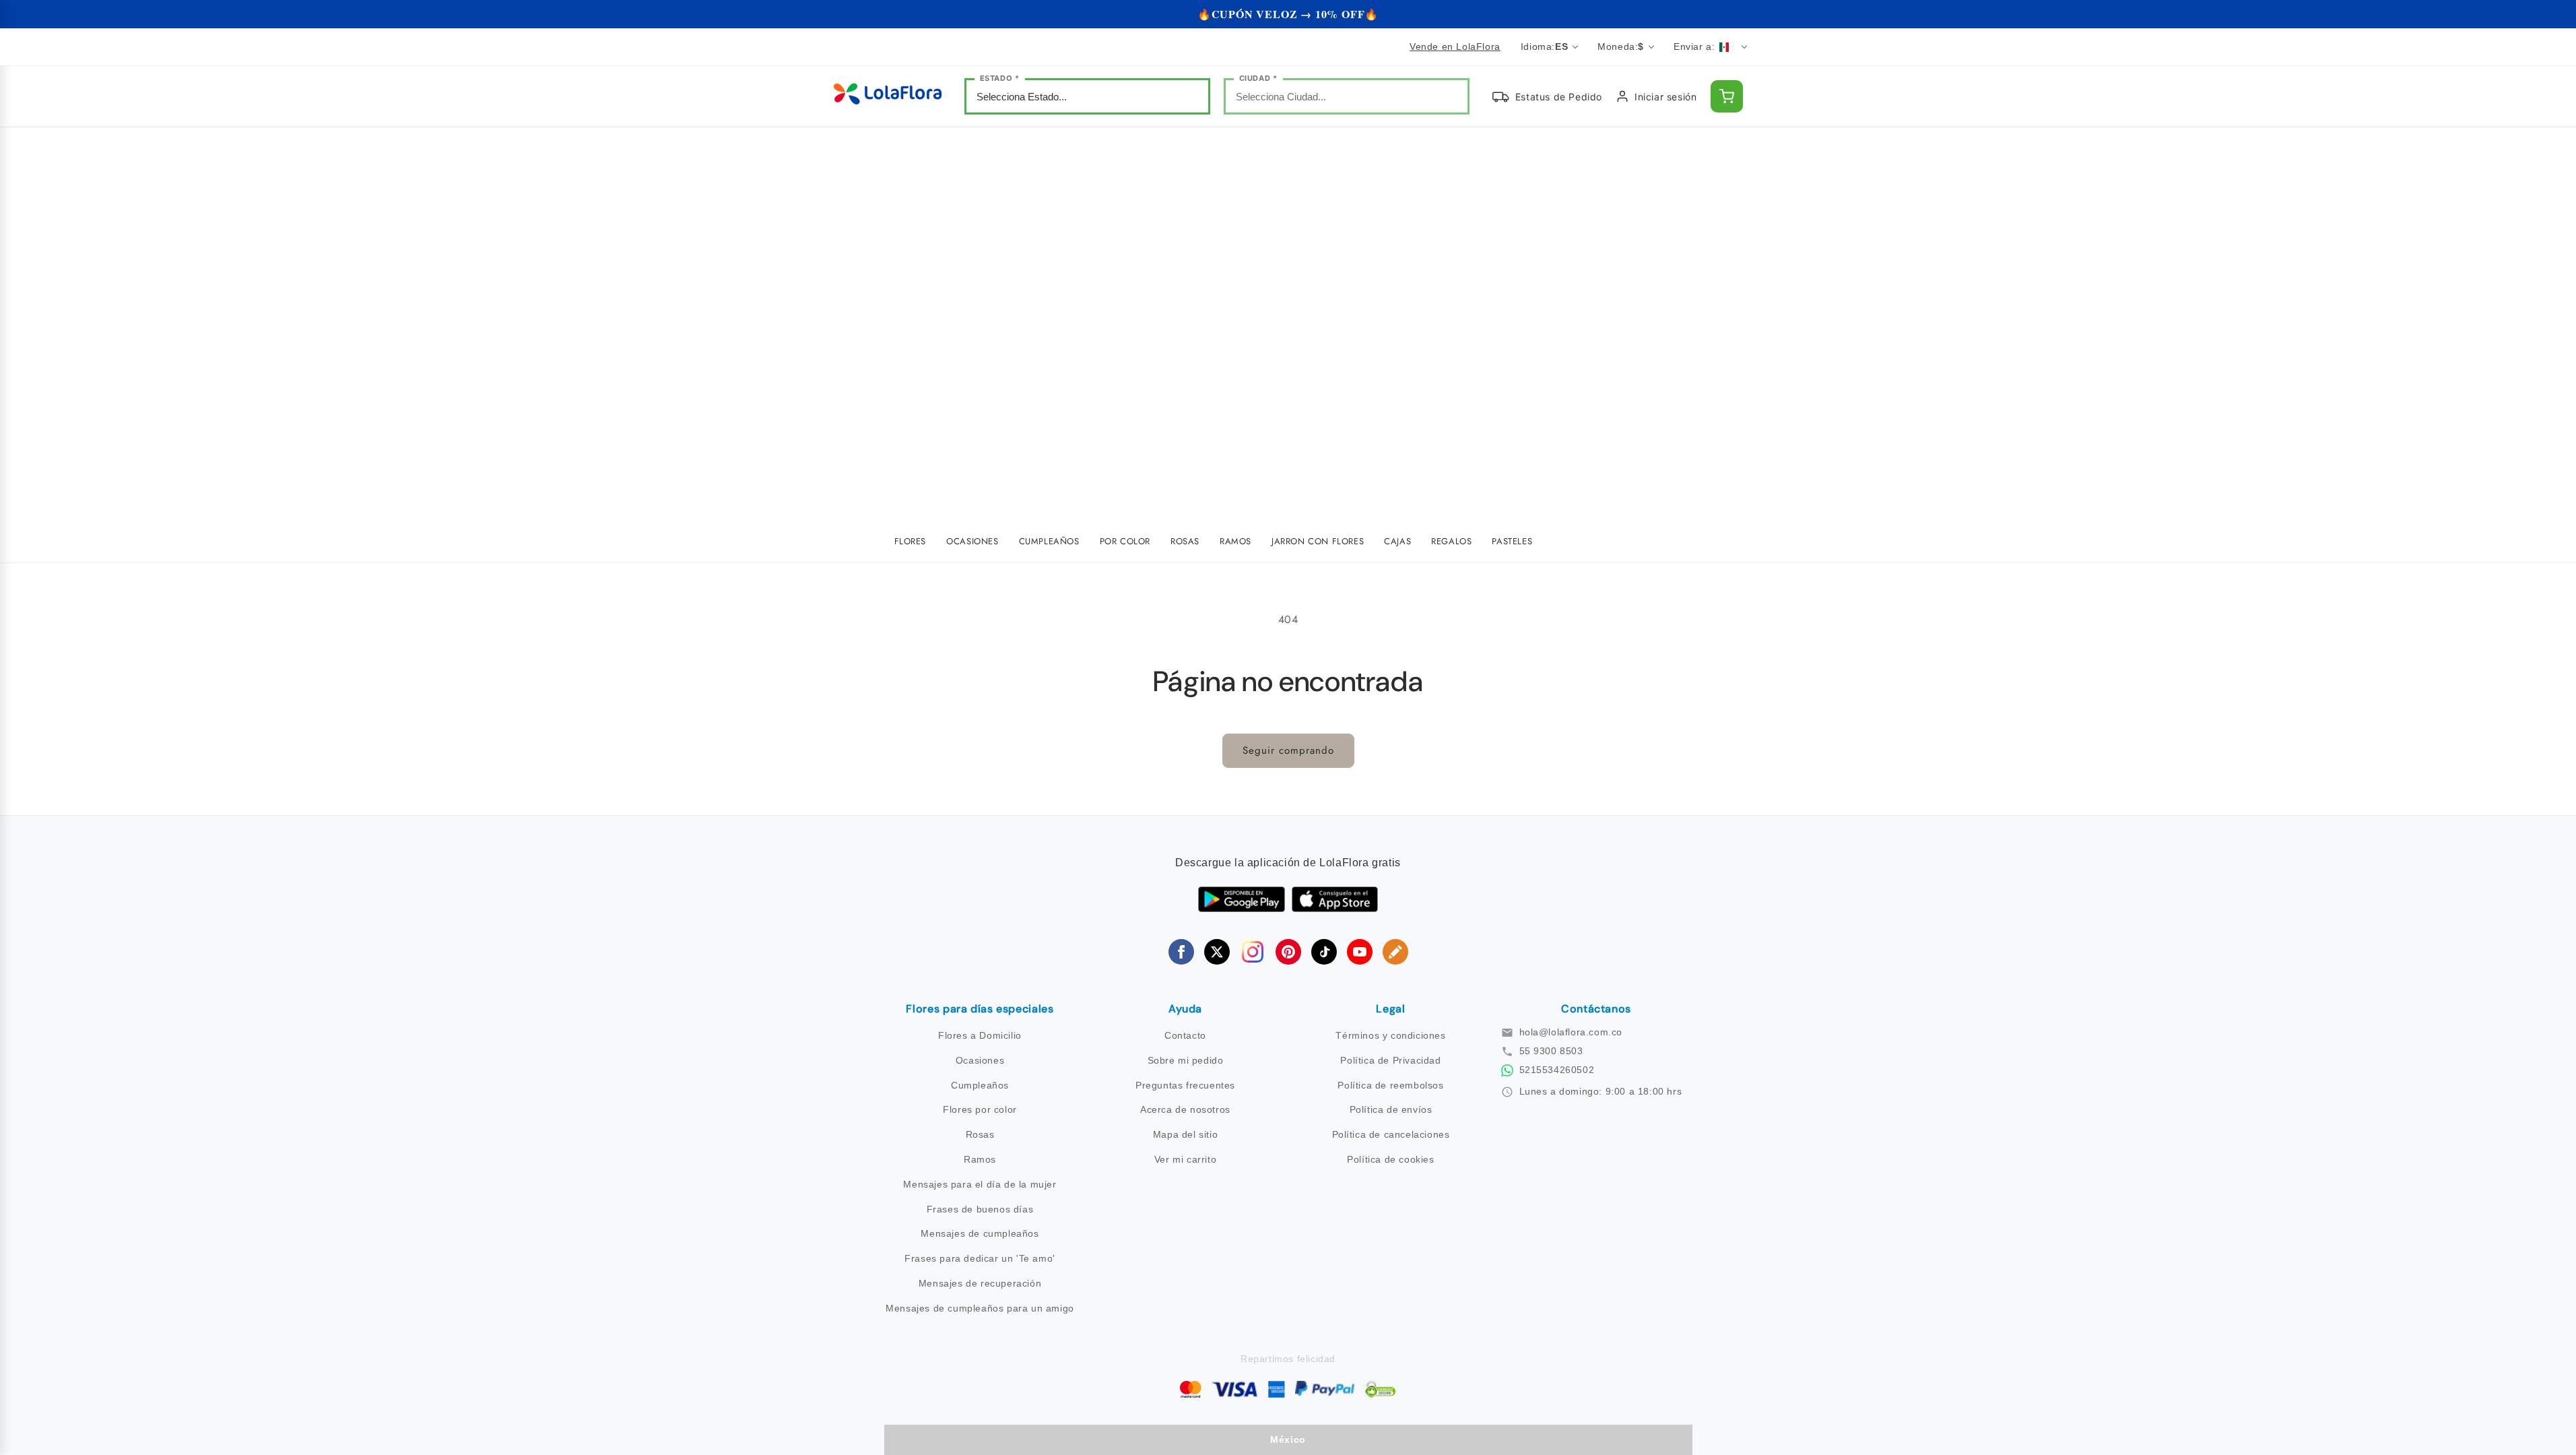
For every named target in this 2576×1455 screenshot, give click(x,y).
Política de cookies (1390, 1159)
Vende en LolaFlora (1455, 46)
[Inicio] (888, 97)
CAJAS (1397, 541)
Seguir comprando (1288, 750)
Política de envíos (1391, 1109)
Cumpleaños (980, 1085)
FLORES (911, 541)
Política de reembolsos (1390, 1085)
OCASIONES (972, 541)
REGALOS (1451, 541)
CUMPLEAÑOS (1049, 541)
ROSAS (1185, 541)
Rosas (980, 1134)
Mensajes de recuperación (980, 1283)
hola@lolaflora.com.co (1571, 1032)
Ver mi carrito (1185, 1159)
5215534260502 (1557, 1070)
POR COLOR (1125, 541)
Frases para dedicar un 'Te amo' (980, 1258)
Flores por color (980, 1109)
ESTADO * (1000, 78)
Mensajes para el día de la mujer (980, 1184)
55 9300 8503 (1551, 1051)
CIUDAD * (1258, 78)
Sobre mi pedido (1186, 1060)
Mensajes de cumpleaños (980, 1233)
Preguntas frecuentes (1185, 1085)
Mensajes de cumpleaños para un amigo (980, 1308)
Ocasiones (980, 1060)
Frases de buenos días (980, 1209)
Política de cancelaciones (1391, 1134)
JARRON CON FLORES (1318, 541)
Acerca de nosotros (1185, 1109)
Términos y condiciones (1390, 1035)
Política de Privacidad (1390, 1060)
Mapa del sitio (1185, 1134)
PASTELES (1512, 541)
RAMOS (1235, 541)
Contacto (1185, 1035)
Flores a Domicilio (980, 1035)
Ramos (980, 1159)
